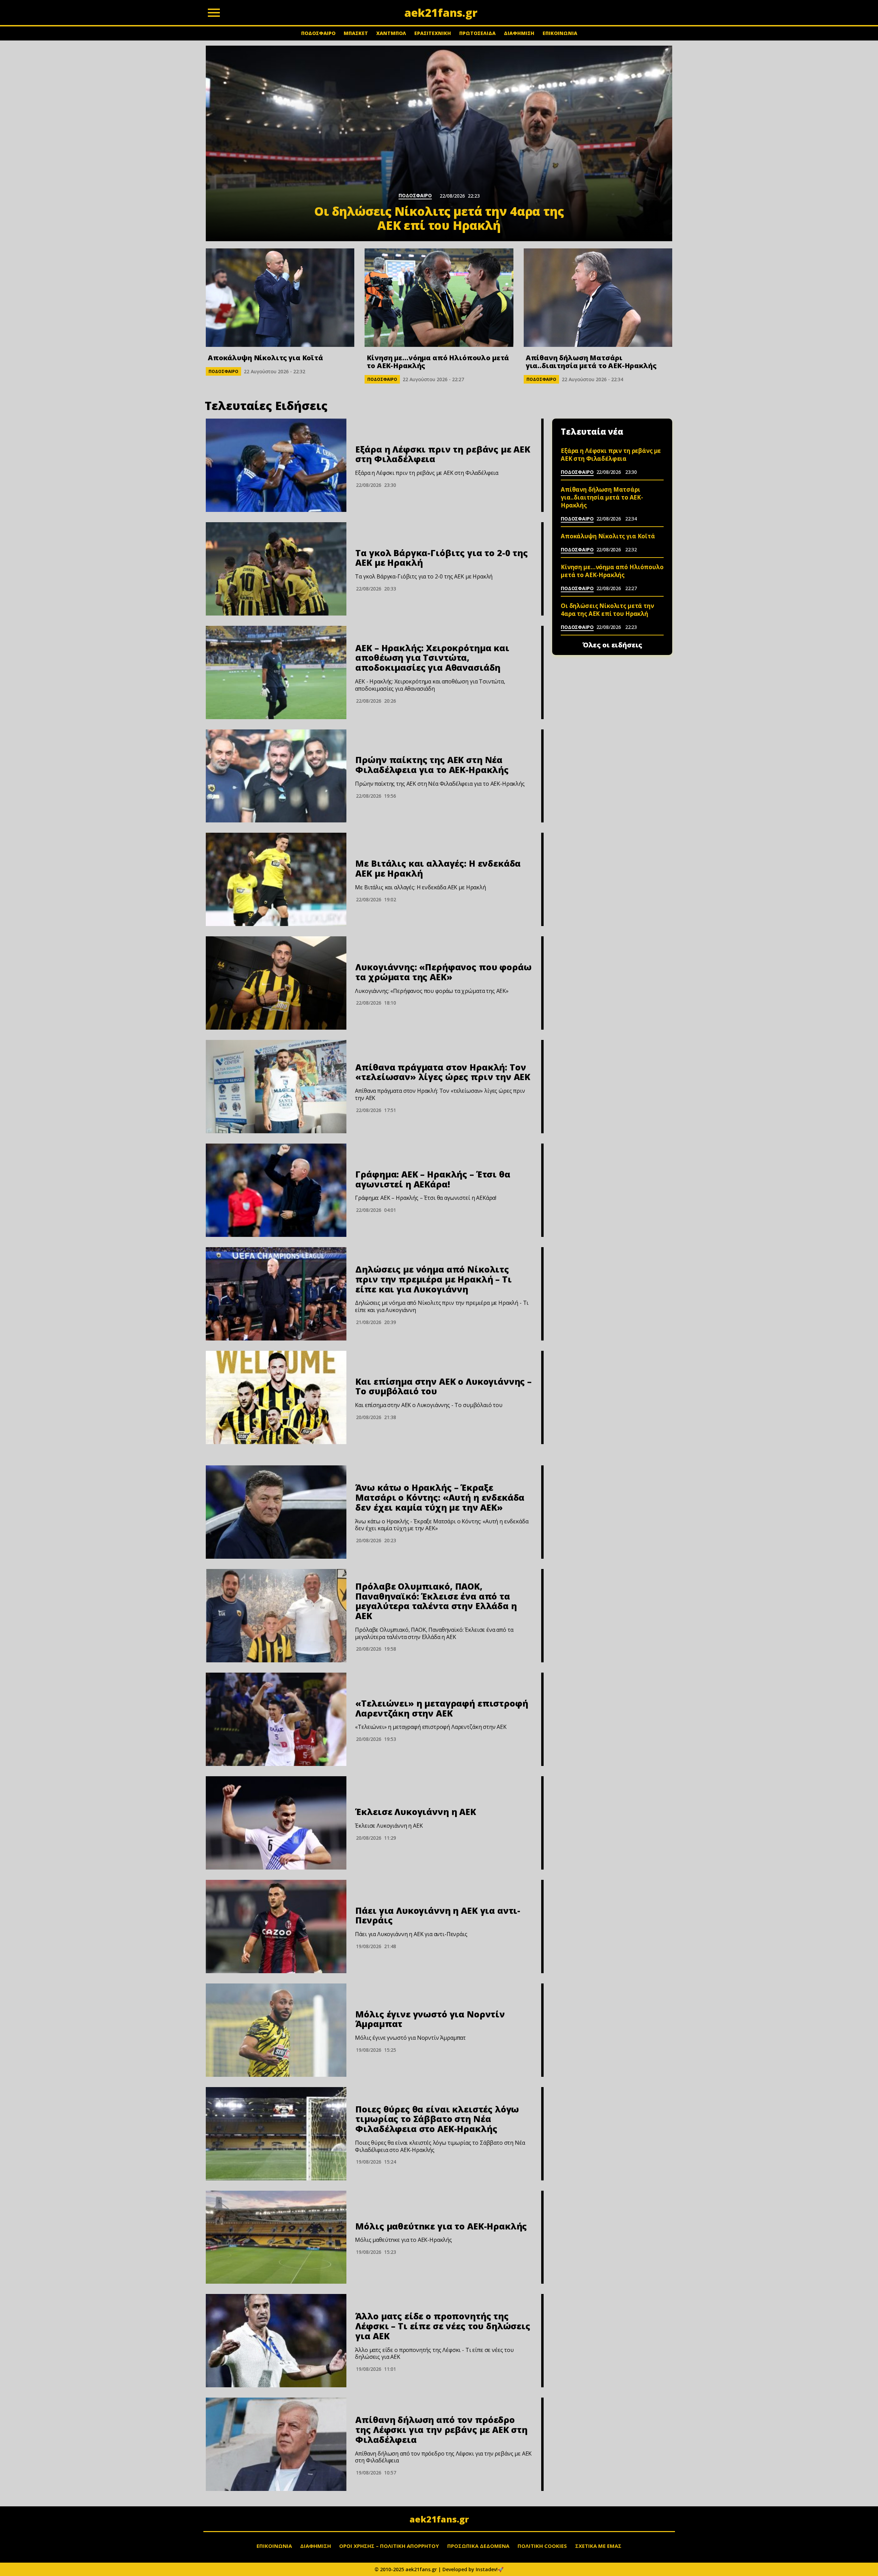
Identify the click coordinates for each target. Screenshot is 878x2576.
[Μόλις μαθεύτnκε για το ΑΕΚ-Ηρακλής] (276, 2237)
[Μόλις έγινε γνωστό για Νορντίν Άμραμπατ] (276, 2030)
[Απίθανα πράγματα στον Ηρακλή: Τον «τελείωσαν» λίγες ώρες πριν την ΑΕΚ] (276, 1087)
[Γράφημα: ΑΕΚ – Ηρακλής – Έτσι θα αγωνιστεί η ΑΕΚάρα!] (276, 1190)
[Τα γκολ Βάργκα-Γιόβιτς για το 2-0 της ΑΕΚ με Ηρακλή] (276, 569)
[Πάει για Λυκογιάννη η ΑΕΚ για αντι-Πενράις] (276, 1927)
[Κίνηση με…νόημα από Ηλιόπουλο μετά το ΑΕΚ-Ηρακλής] (439, 298)
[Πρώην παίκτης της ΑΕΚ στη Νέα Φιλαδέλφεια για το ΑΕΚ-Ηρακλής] (276, 776)
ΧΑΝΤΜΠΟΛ (391, 33)
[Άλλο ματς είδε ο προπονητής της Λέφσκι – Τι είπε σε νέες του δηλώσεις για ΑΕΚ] (276, 2341)
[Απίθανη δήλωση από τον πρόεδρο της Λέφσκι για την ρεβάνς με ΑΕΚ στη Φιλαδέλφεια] (276, 2444)
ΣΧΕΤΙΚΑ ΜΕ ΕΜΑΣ (598, 2546)
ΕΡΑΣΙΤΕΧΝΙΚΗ (433, 33)
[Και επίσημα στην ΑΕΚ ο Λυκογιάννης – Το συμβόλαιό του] (276, 1397)
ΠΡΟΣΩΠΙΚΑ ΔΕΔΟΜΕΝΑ (478, 2546)
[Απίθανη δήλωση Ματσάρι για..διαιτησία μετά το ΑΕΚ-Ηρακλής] (598, 298)
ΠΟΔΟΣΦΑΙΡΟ (318, 33)
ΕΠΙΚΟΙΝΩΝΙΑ (560, 33)
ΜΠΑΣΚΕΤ (356, 33)
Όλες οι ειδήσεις (612, 645)
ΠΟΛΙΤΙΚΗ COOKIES (542, 2546)
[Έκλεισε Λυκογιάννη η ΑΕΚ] (276, 1823)
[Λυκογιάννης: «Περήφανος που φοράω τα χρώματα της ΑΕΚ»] (276, 983)
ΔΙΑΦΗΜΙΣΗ (519, 33)
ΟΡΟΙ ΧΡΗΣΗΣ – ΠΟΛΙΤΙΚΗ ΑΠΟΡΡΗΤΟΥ (389, 2546)
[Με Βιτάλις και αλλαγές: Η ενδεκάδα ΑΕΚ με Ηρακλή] (276, 879)
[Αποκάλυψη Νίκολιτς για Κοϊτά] (280, 298)
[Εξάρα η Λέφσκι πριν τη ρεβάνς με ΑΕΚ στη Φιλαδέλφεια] (276, 465)
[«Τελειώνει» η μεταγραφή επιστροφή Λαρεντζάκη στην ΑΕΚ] (276, 1719)
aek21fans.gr (439, 2519)
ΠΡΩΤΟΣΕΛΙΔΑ (477, 33)
